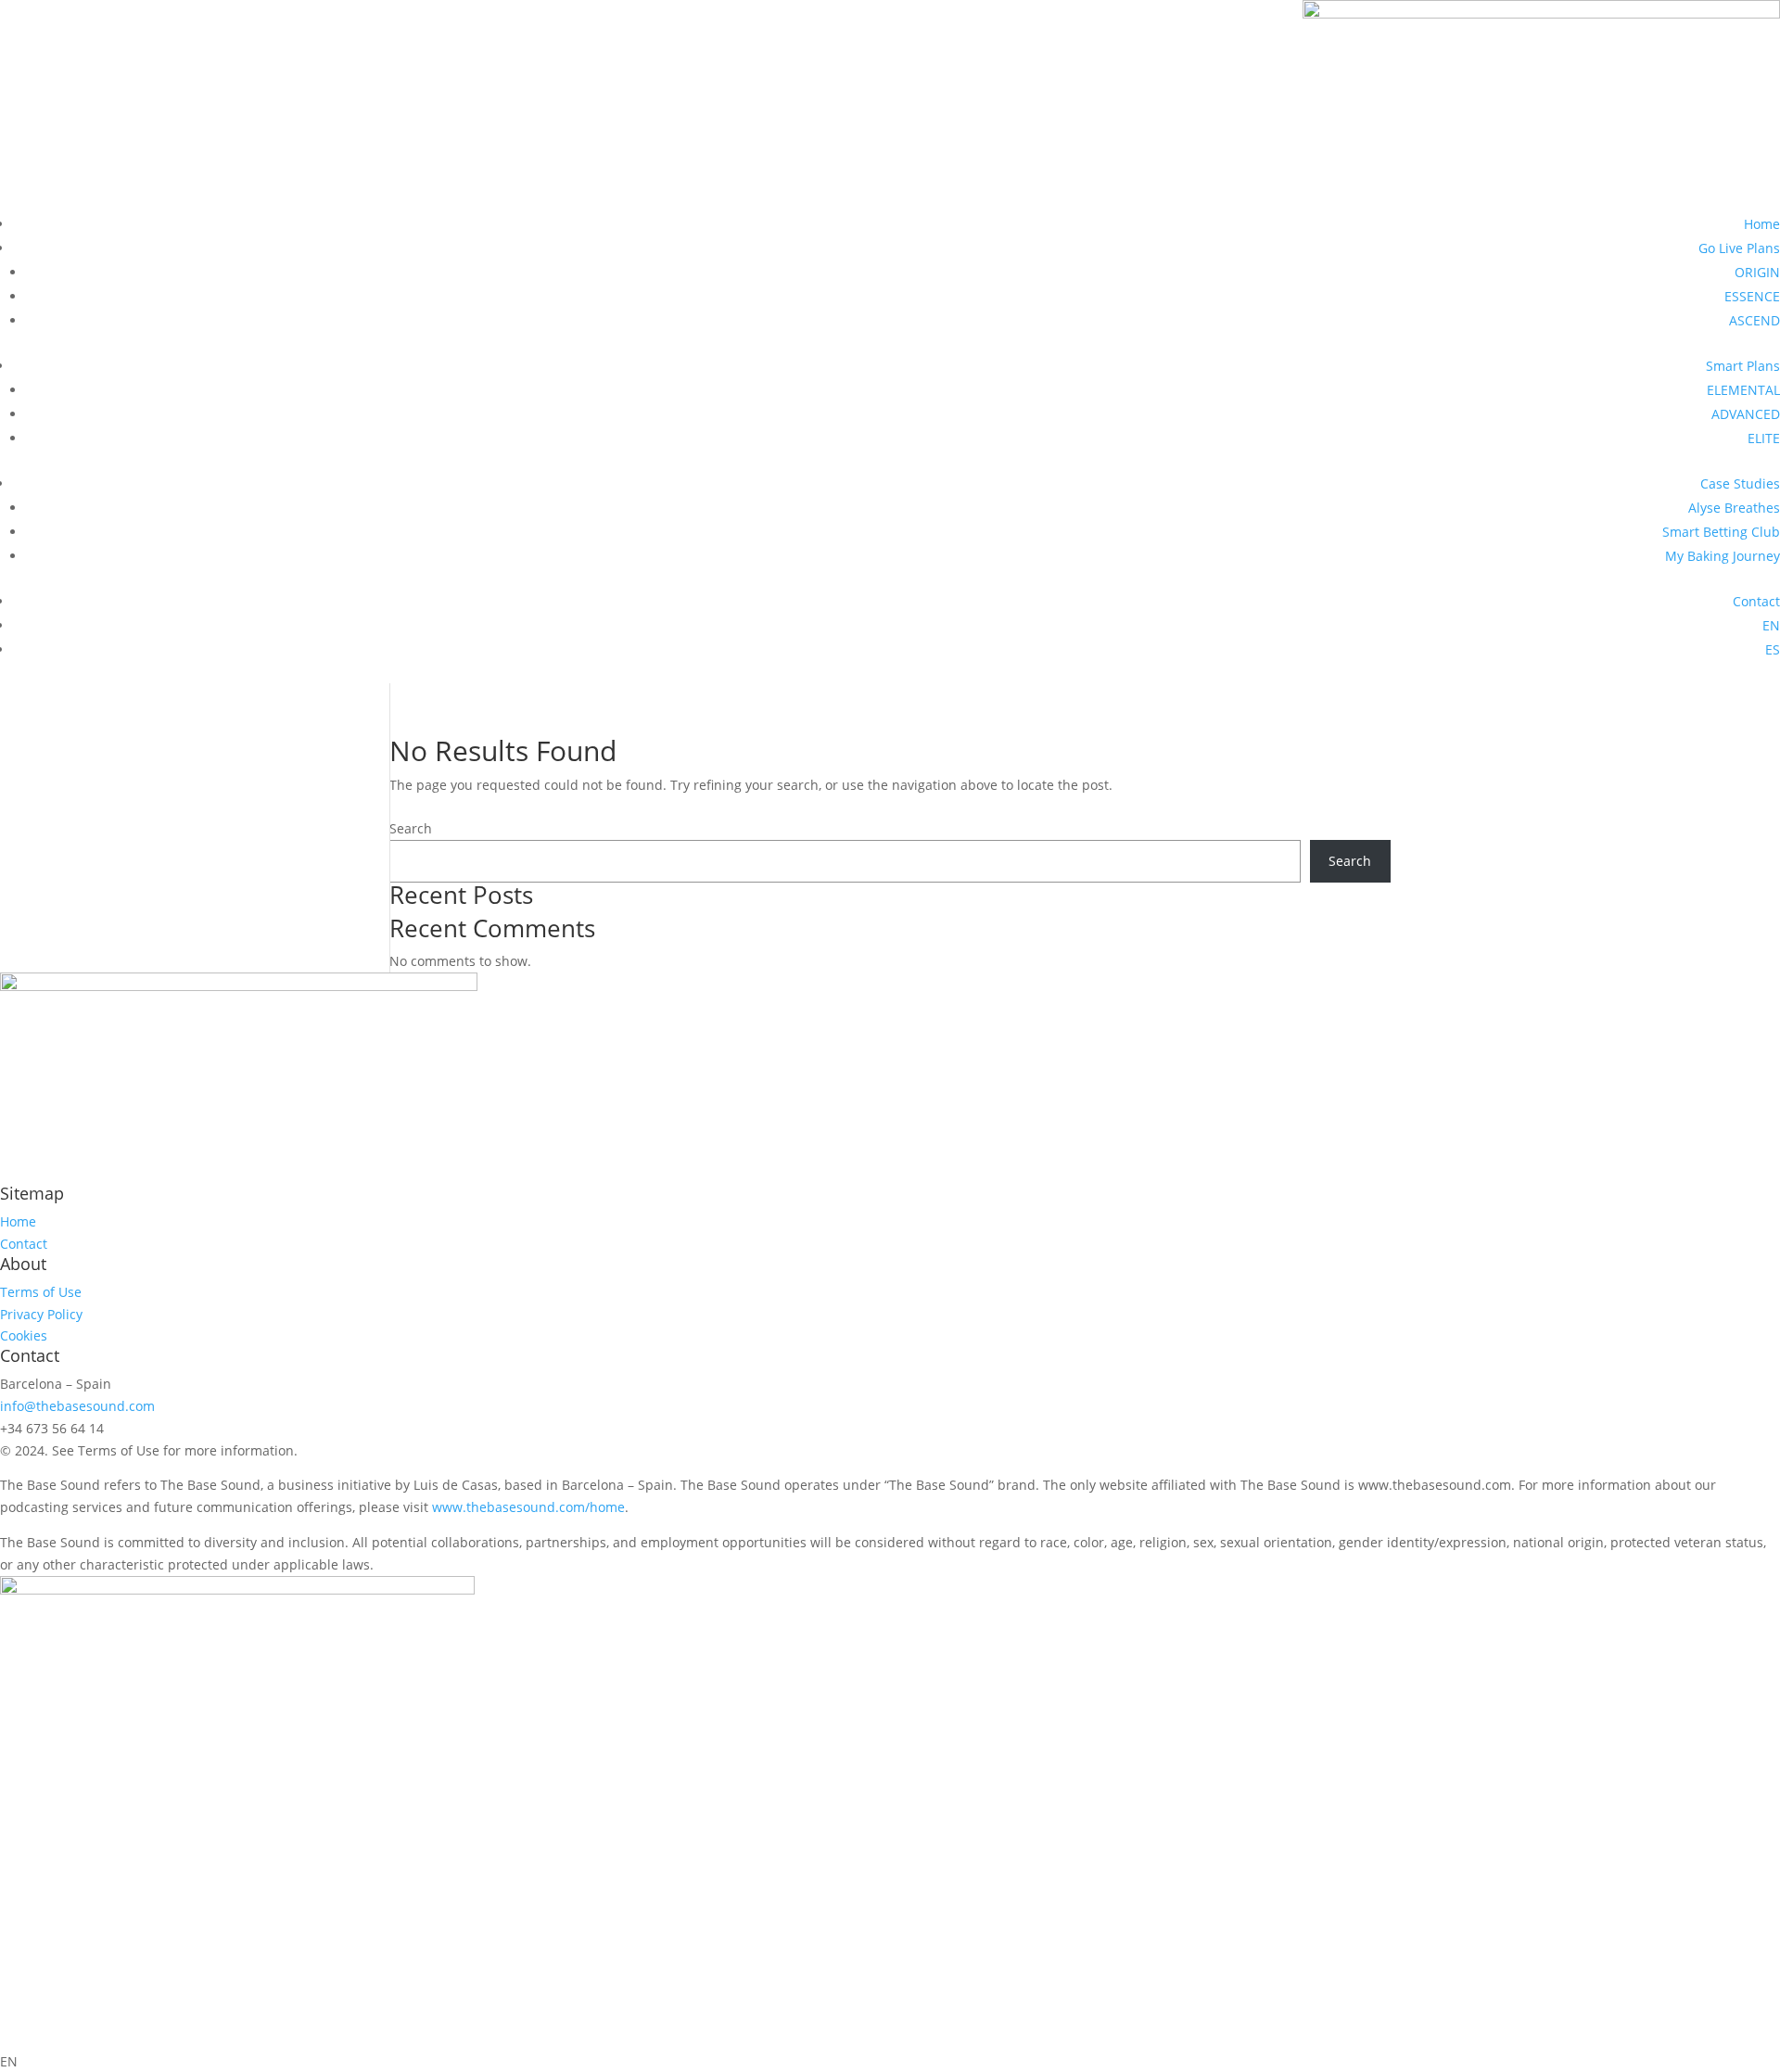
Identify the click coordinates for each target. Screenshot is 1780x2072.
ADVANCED (1746, 414)
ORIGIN (1757, 272)
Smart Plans (1743, 366)
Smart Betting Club (1721, 532)
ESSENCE (1752, 296)
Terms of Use (41, 1292)
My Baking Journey (1723, 556)
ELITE (1764, 438)
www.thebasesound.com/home (528, 1507)
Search (411, 828)
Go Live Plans (1739, 248)
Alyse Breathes (1734, 508)
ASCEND (1755, 320)
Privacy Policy (41, 1314)
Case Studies (1740, 483)
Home (1762, 224)
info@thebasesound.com (77, 1406)
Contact (1756, 601)
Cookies (24, 1335)
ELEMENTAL (1743, 390)
